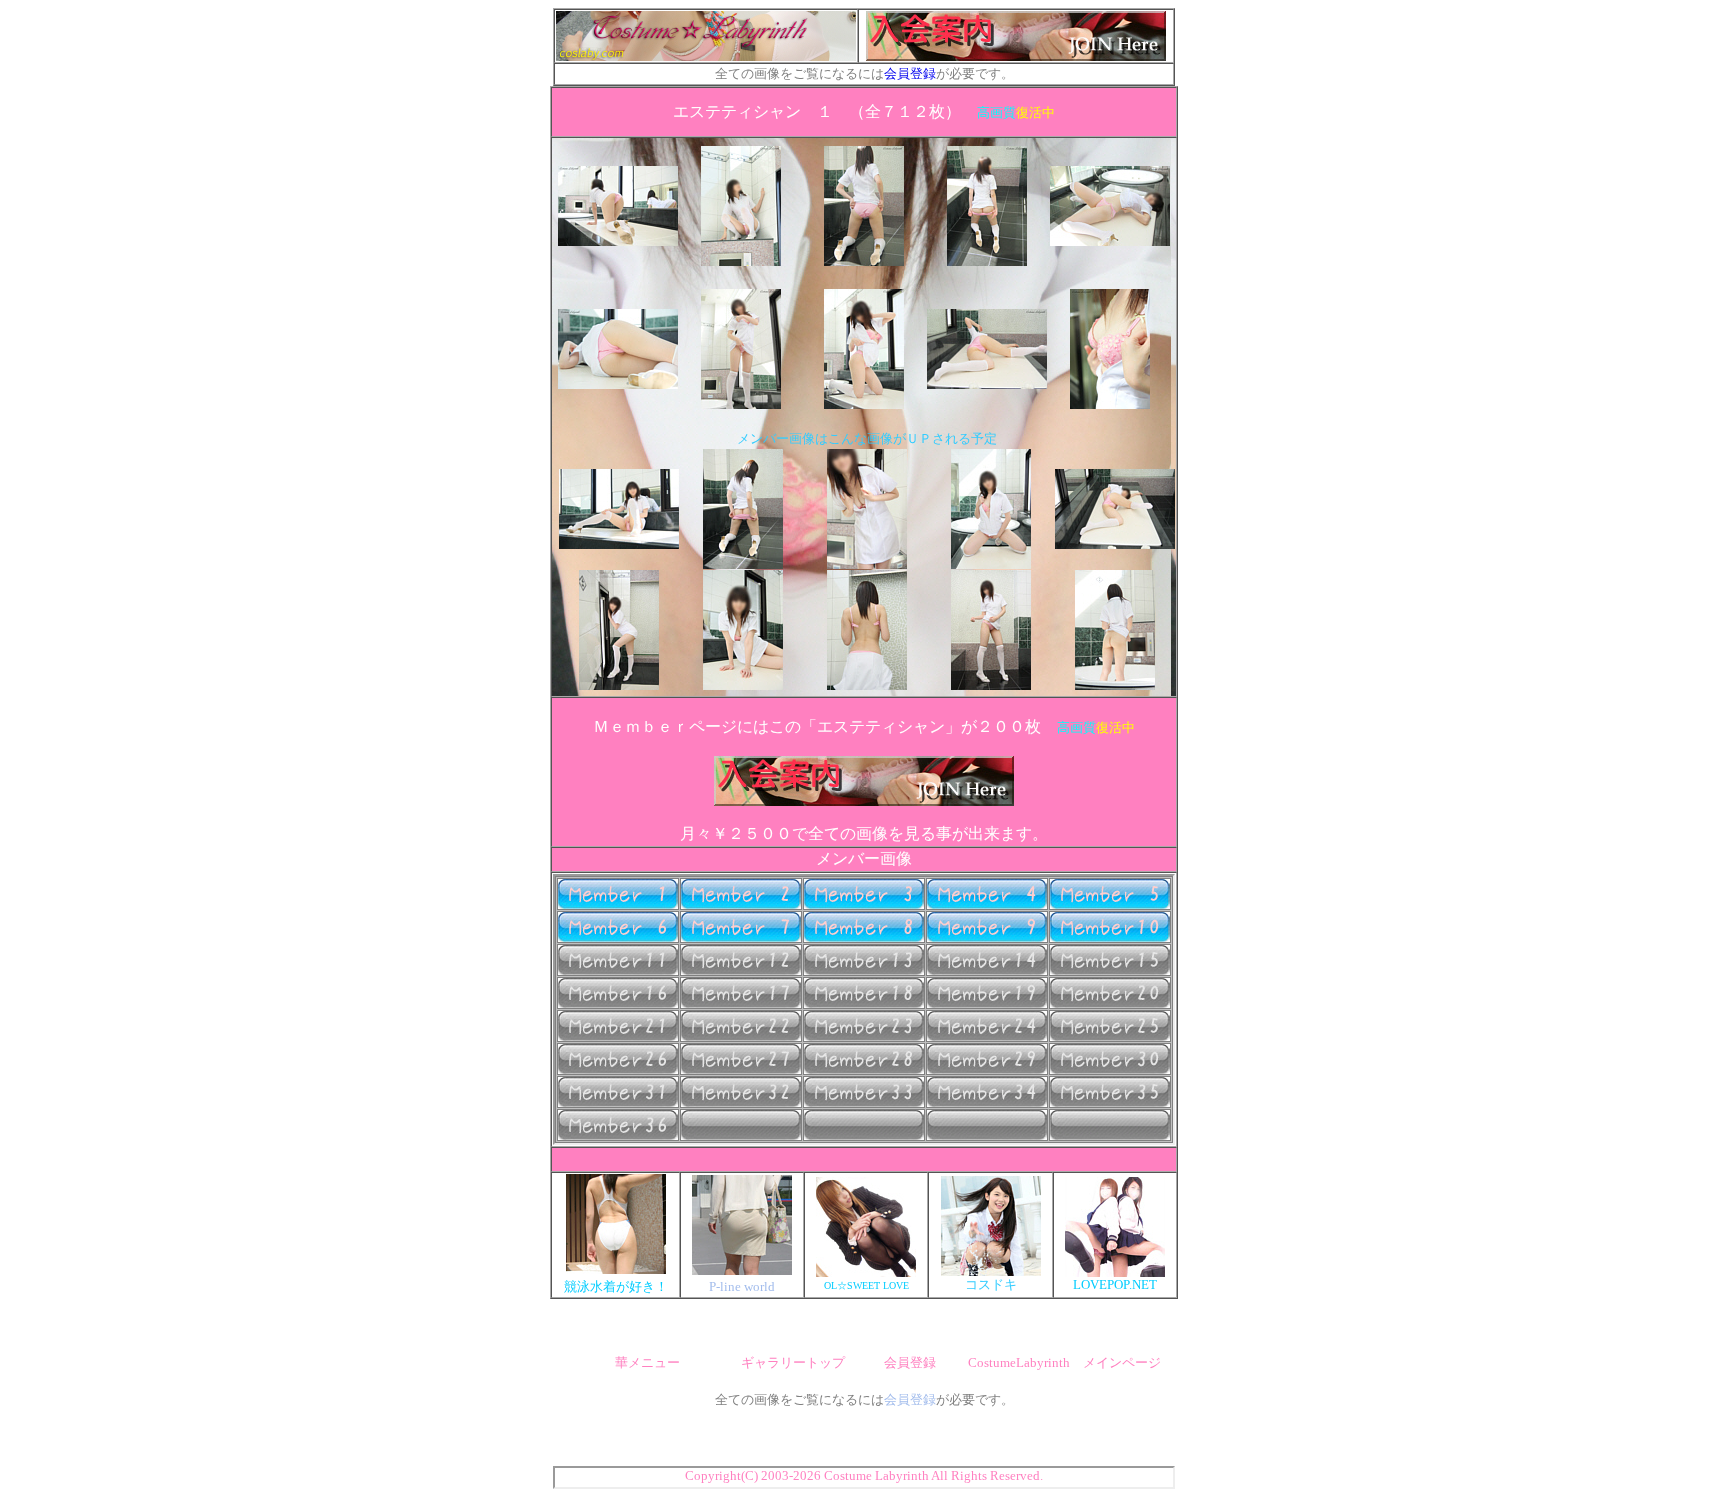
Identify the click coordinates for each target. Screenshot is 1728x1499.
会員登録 (910, 73)
